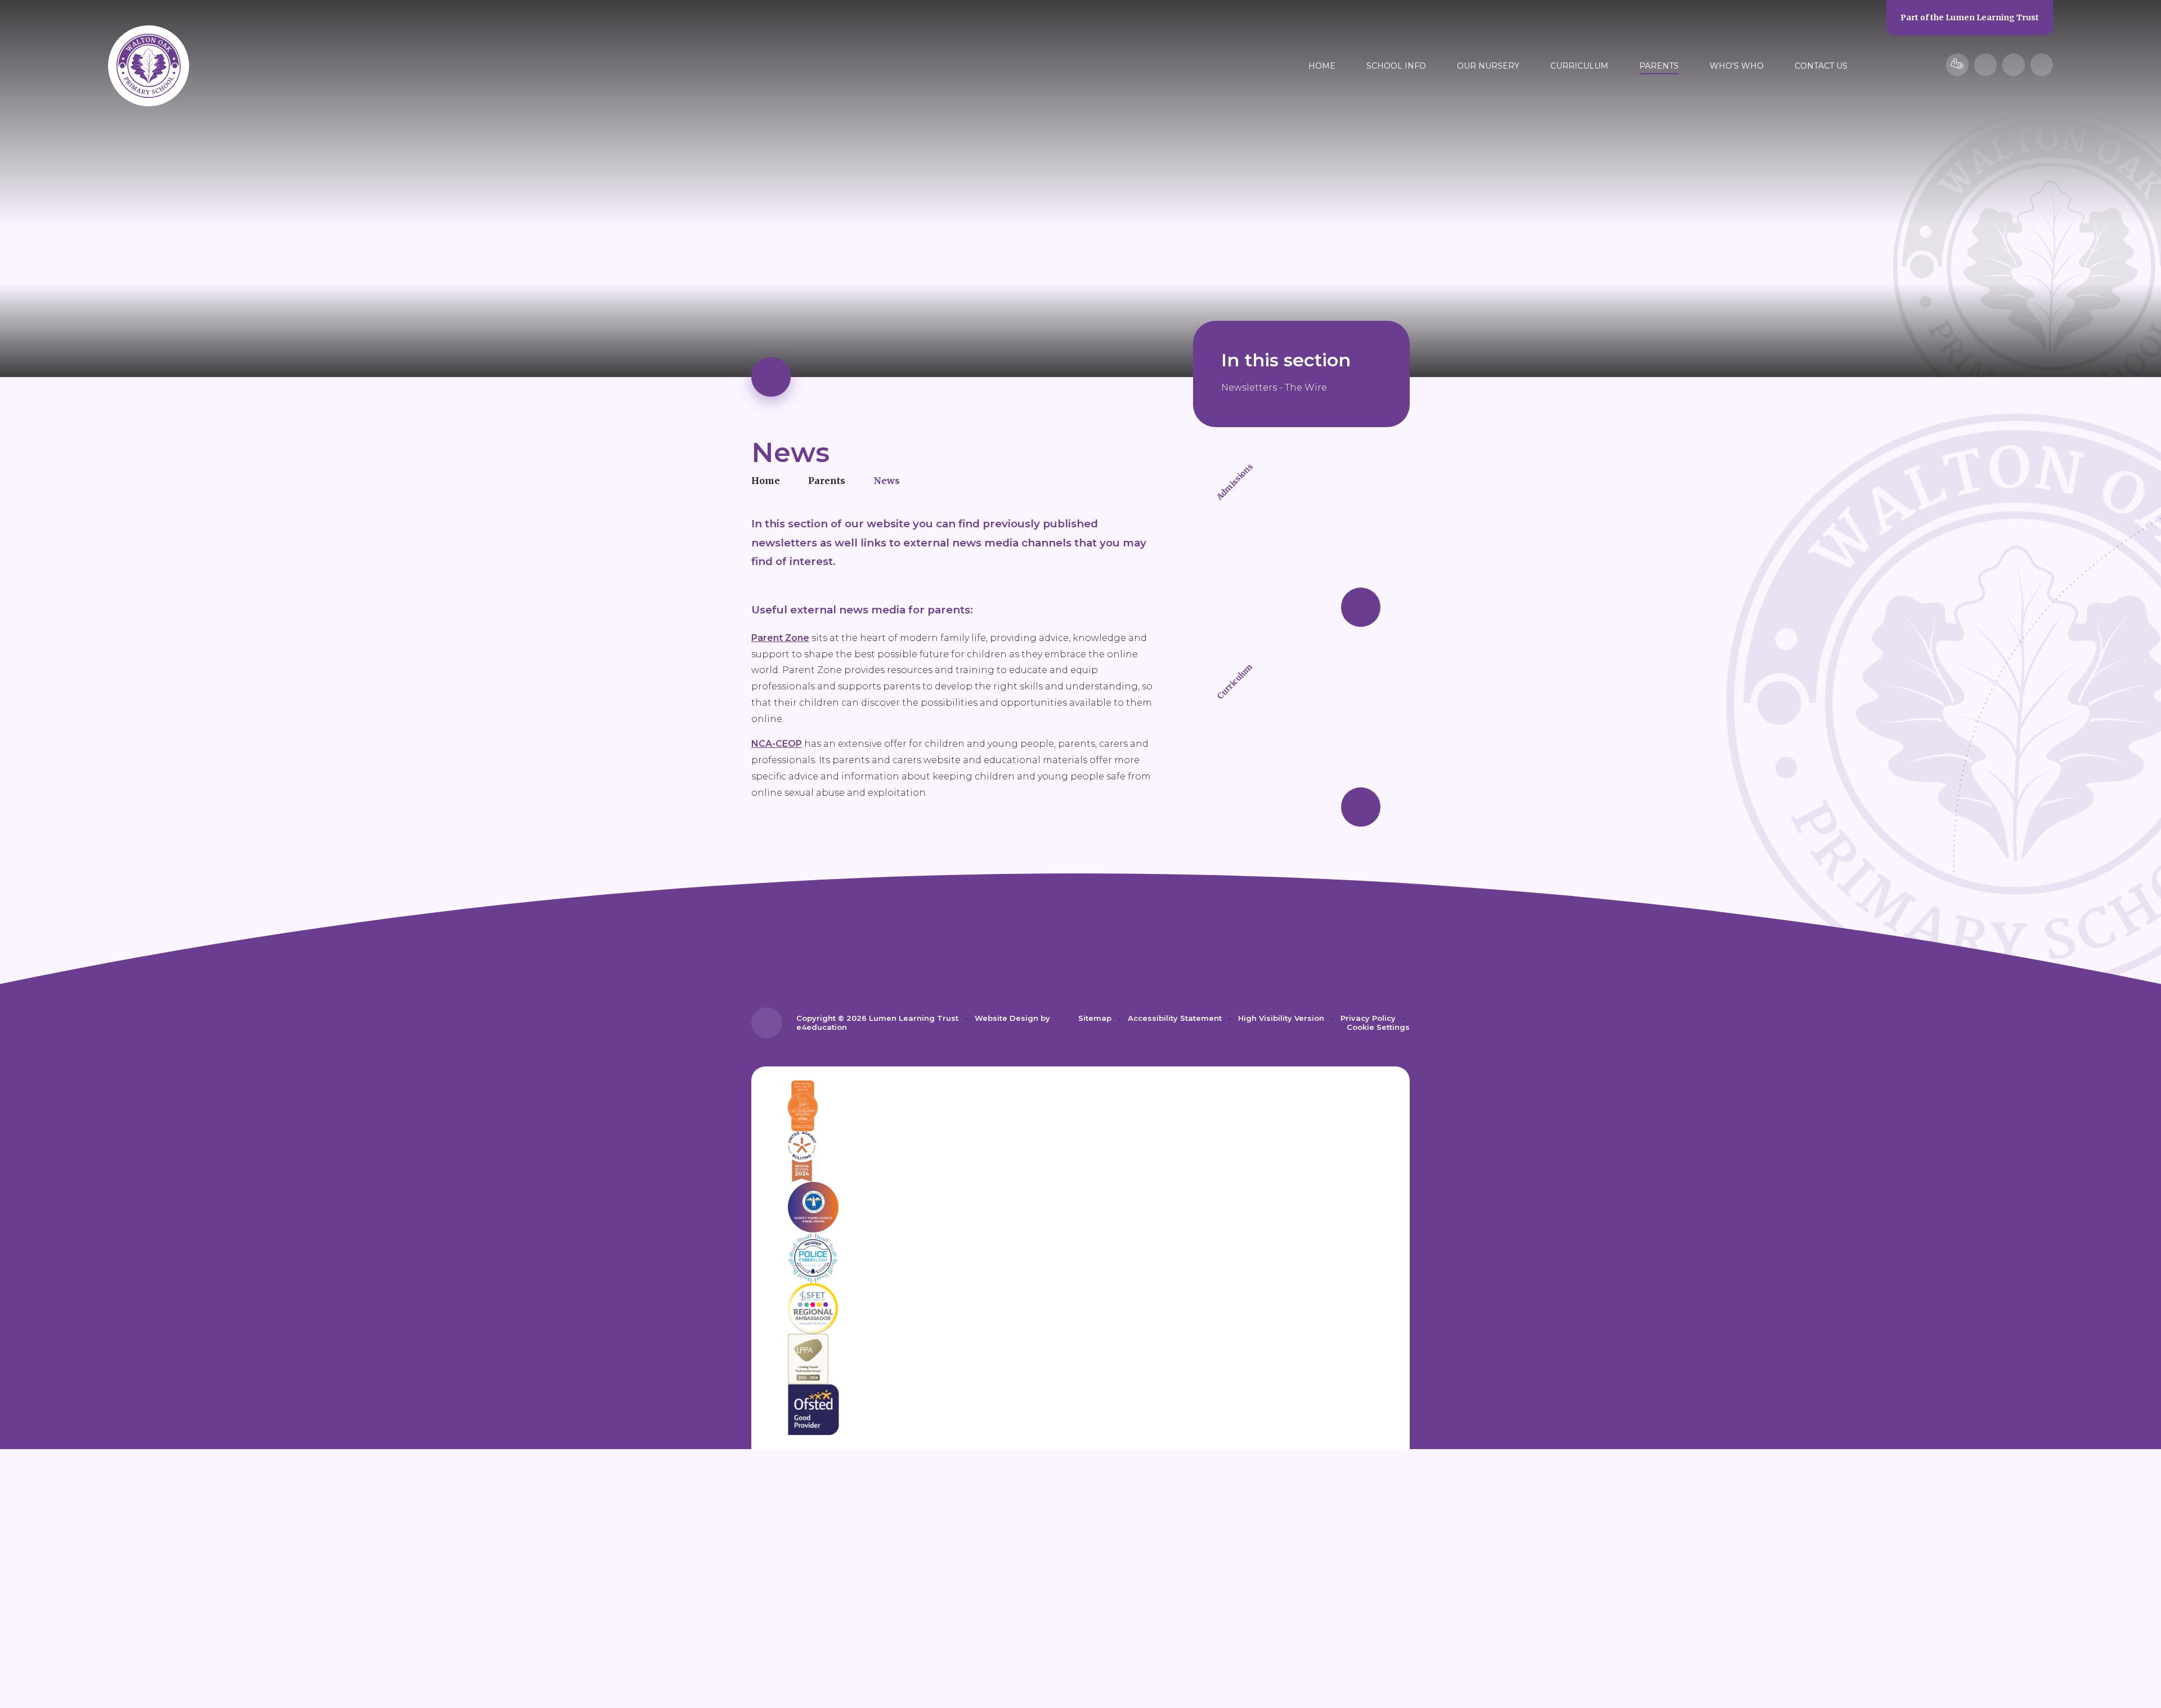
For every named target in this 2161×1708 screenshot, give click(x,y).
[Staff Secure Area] (1957, 65)
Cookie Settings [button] (1378, 1027)
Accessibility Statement (1175, 1018)
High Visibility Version (1281, 1018)
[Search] (2042, 65)
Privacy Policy (1368, 1018)
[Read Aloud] (1985, 65)
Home (766, 481)
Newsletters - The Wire (1274, 387)
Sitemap (1095, 1018)
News (887, 481)
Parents (827, 481)
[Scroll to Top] (767, 1023)
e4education (822, 1027)
